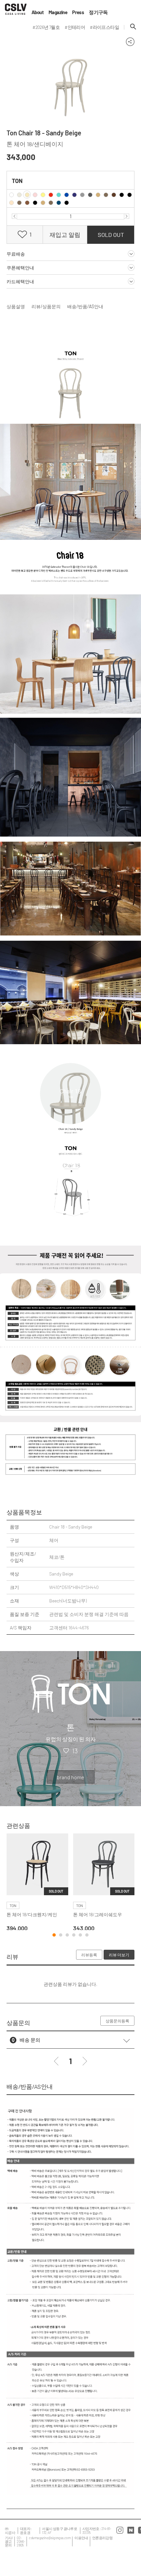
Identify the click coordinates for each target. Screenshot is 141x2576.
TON (17, 181)
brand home (70, 1777)
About (38, 12)
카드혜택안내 (20, 281)
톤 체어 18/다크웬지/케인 (32, 1914)
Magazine (58, 12)
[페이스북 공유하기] (83, 41)
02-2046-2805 (21, 2541)
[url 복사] (107, 41)
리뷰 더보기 (119, 1955)
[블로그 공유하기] (95, 41)
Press (78, 12)
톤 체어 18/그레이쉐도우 (98, 1914)
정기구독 (98, 12)
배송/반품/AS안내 (85, 306)
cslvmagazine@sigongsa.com (50, 2538)
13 (75, 1751)
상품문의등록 (117, 2021)
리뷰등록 (89, 1955)
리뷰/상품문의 (46, 306)
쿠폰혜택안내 (20, 268)
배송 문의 (30, 2040)
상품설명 (16, 306)
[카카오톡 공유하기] (118, 41)
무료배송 (16, 254)
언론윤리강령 (102, 2538)
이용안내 (81, 2538)
